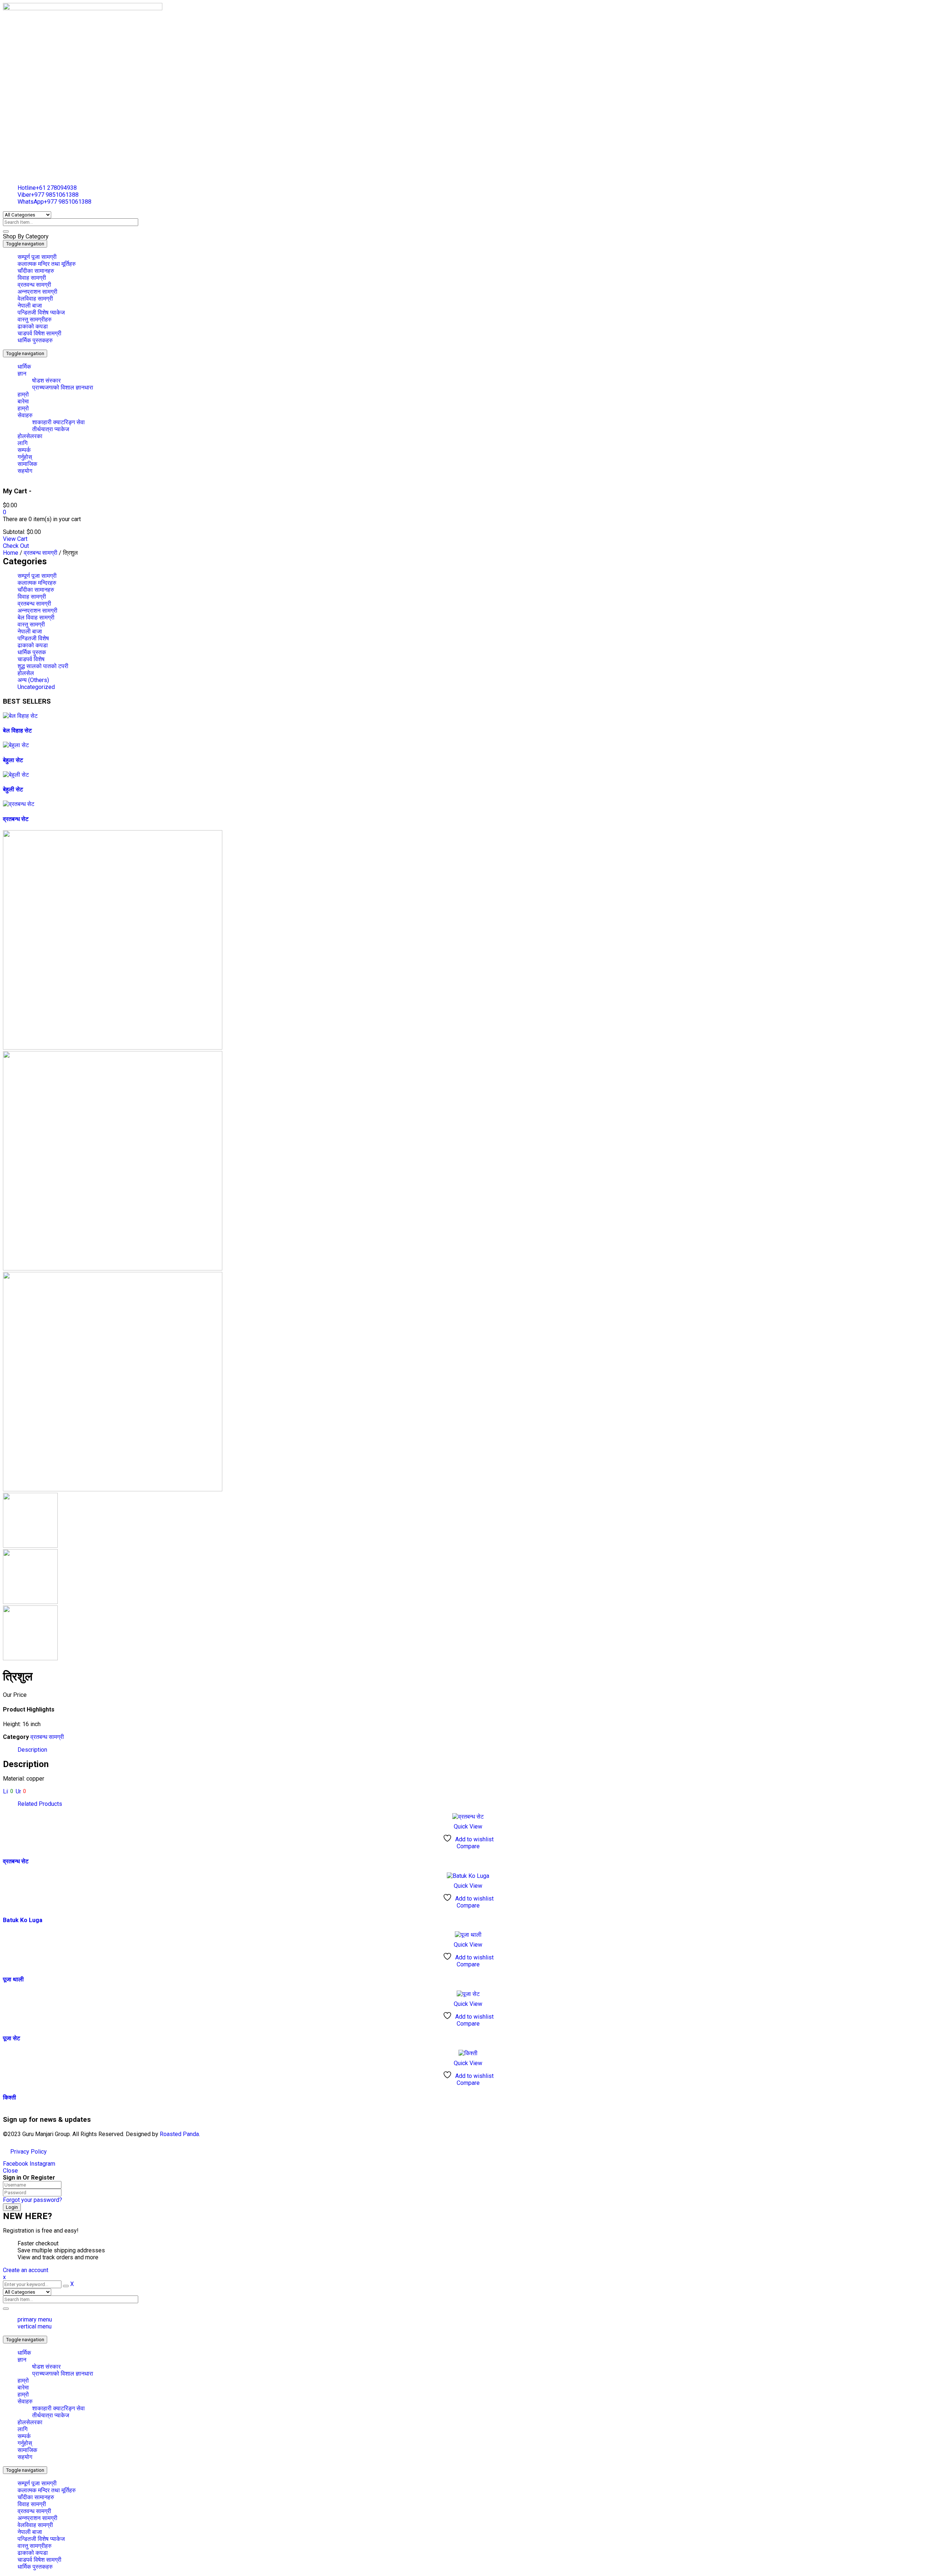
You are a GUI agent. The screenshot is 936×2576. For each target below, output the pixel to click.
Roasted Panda (179, 2134)
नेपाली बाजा (30, 631)
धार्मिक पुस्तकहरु (35, 2567)
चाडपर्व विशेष (31, 659)
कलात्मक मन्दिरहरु (37, 583)
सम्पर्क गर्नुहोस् (25, 2440)
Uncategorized (36, 687)
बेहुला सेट (13, 760)
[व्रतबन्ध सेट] (19, 804)
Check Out (16, 546)
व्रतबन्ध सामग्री (41, 553)
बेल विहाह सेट (17, 730)
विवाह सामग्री (32, 597)
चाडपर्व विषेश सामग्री (39, 2560)
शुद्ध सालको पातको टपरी (43, 666)
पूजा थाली (13, 1979)
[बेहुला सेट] (16, 745)
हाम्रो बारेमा (23, 2384)
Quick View (468, 1826)
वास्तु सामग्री (31, 624)
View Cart (15, 539)
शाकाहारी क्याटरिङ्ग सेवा (58, 2408)
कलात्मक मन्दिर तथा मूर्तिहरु (47, 2490)
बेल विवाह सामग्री (36, 617)
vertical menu (35, 2326)
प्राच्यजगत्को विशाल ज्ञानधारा (63, 2374)
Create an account (26, 2270)
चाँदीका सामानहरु (36, 590)
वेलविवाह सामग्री (35, 2525)
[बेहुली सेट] (16, 775)
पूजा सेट (12, 2038)
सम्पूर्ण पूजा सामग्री (37, 576)
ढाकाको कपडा (33, 645)
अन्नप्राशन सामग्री (37, 611)
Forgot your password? (33, 2200)
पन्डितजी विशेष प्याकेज (41, 2539)
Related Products (40, 1804)
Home (11, 553)
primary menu (35, 2319)
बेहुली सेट (13, 789)
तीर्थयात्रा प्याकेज (51, 2415)
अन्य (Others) (33, 680)
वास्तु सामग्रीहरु (35, 2546)
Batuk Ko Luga (23, 1920)
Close (10, 2171)
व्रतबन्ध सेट (16, 819)
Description (32, 1750)
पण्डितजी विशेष (33, 638)
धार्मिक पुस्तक (32, 652)
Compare (468, 1846)
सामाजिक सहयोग (27, 2453)
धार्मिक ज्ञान (24, 2356)
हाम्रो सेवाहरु (25, 2398)
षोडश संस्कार (46, 2367)
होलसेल (26, 673)
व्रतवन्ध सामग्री (34, 2511)
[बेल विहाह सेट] (20, 716)
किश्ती (10, 2097)
